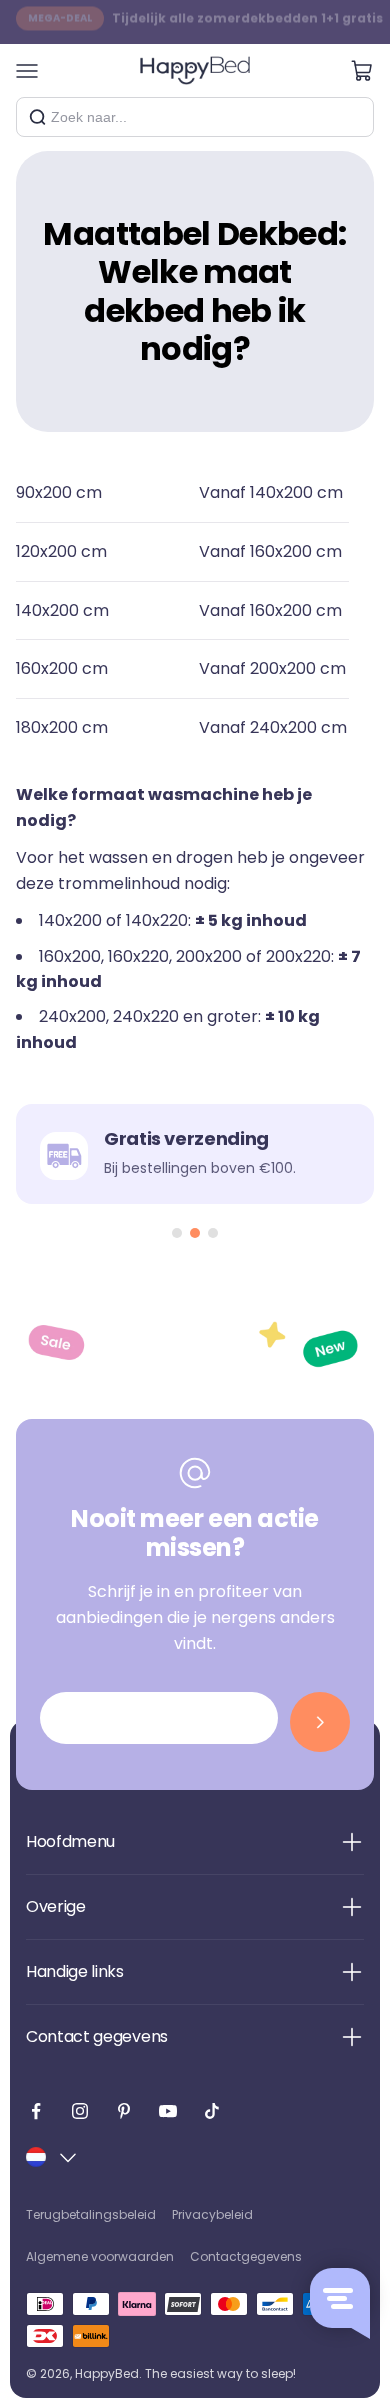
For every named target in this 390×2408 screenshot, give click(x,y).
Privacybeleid (212, 2214)
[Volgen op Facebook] (36, 2111)
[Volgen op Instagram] (80, 2111)
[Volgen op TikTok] (212, 2111)
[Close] (351, 117)
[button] (177, 1233)
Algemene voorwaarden (100, 2256)
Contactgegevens (246, 2256)
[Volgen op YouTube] (168, 2111)
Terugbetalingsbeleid (91, 2214)
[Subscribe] (320, 1722)
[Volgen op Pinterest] (124, 2111)
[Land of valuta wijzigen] (53, 2157)
